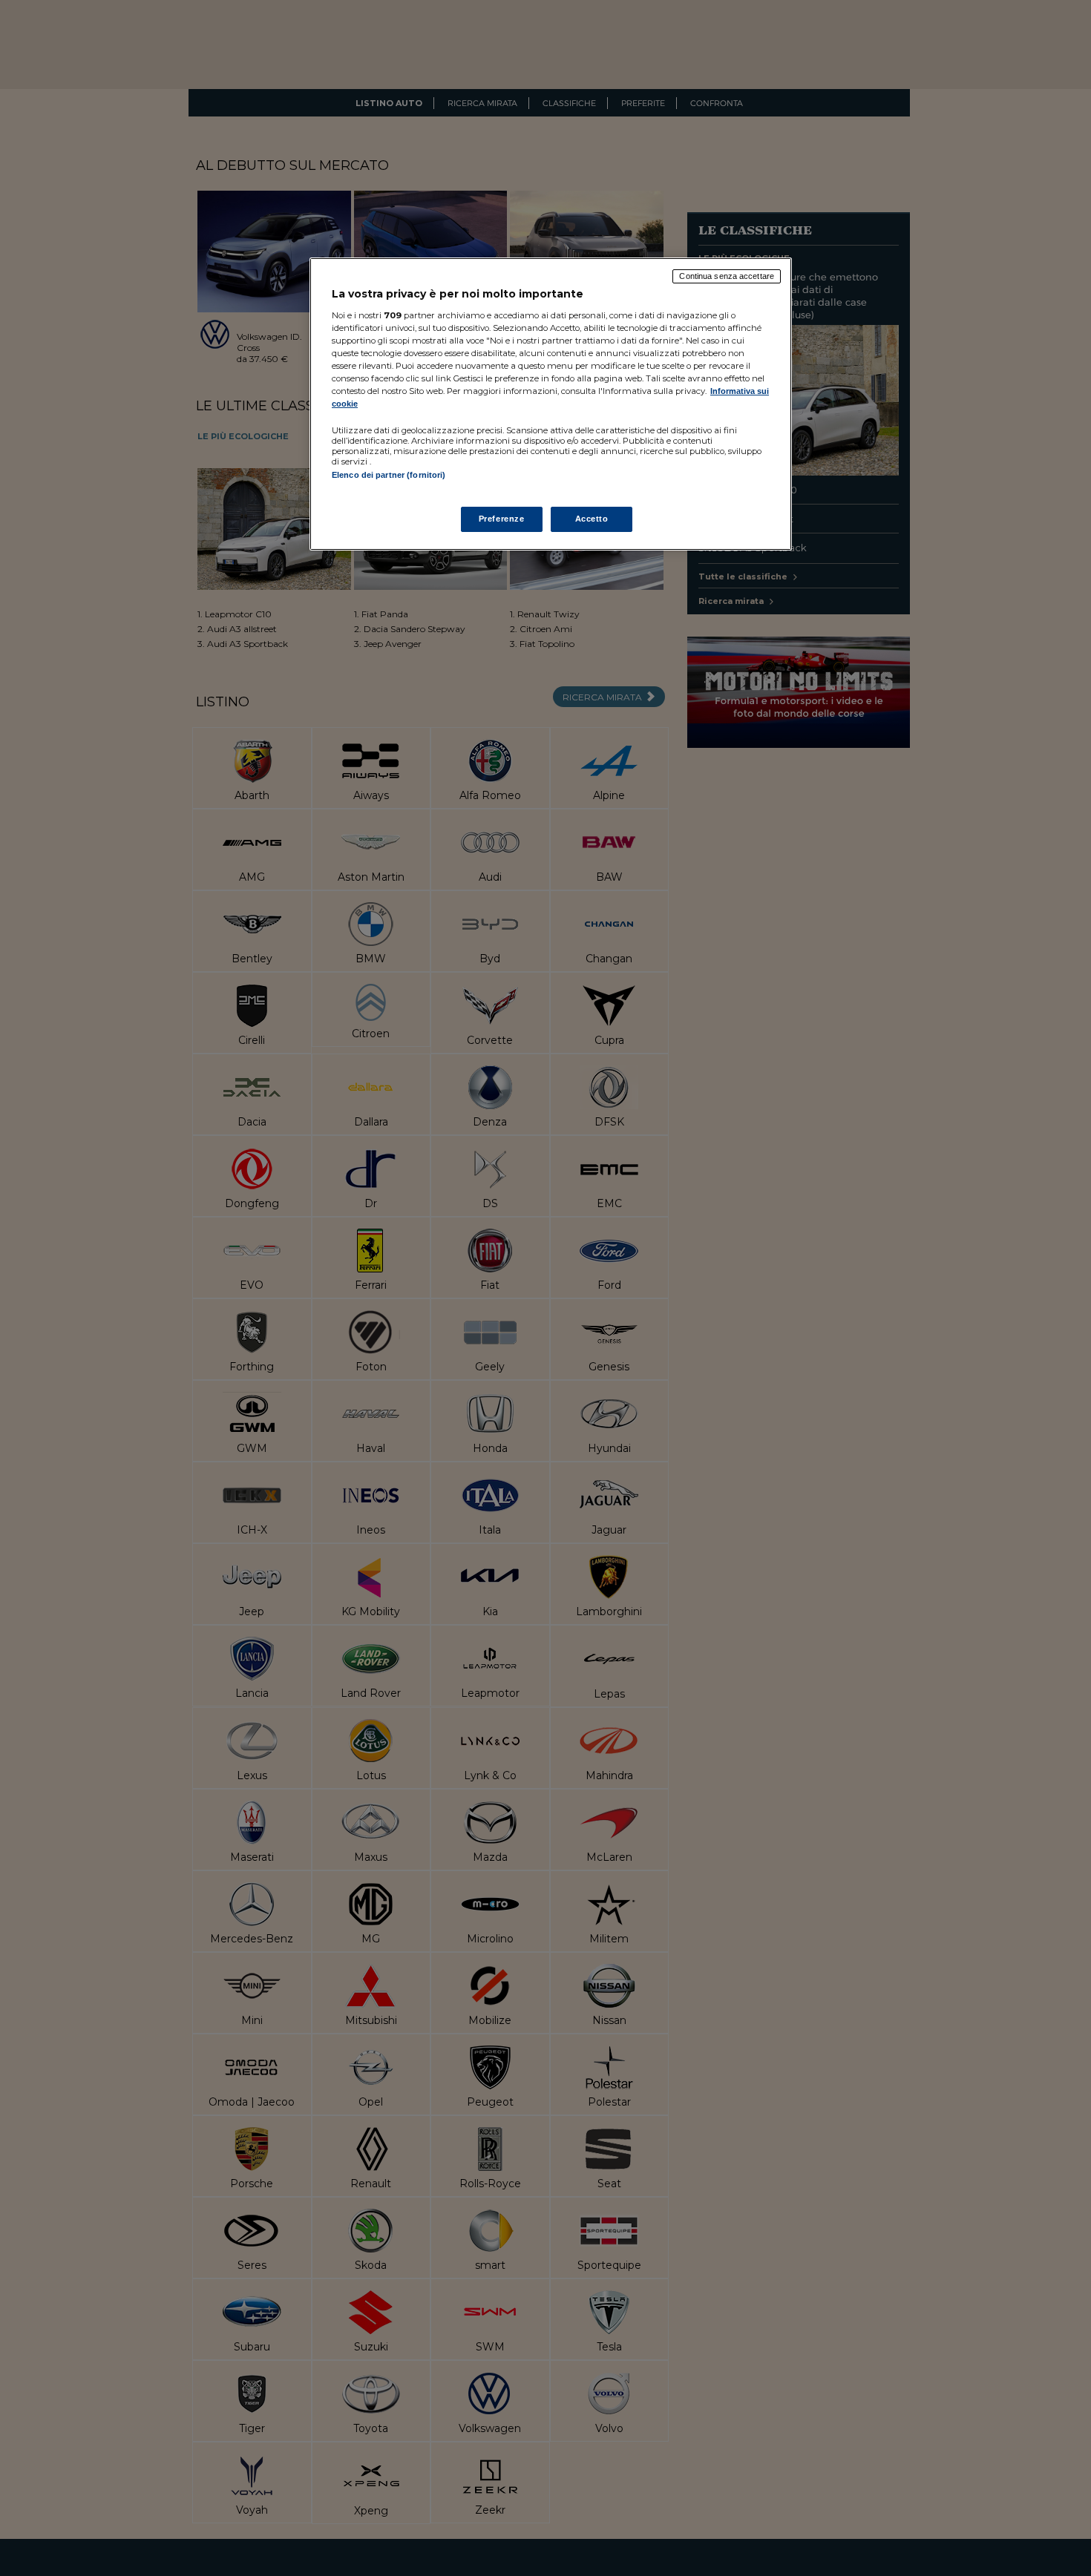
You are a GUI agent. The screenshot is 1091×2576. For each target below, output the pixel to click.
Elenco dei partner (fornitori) (389, 475)
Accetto (592, 519)
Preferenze (502, 519)
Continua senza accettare (727, 276)
